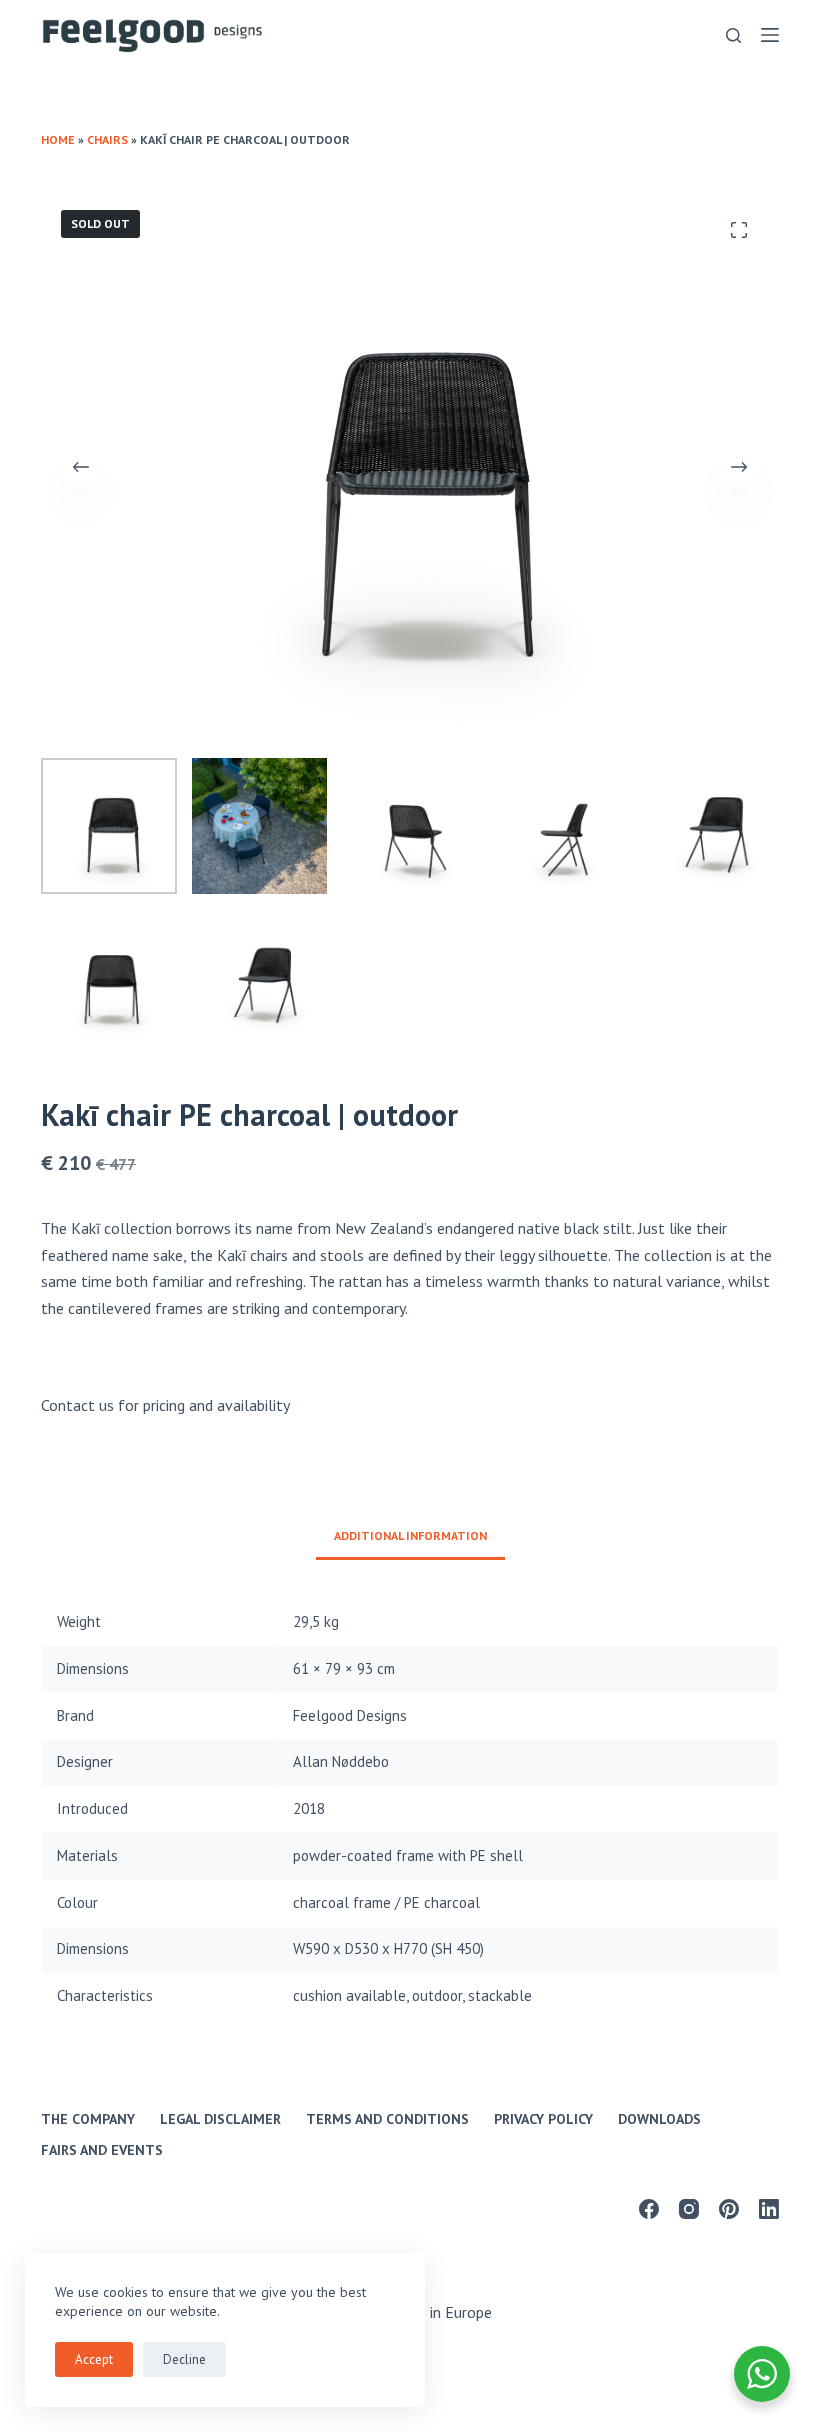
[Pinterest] (729, 2209)
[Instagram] (689, 2209)
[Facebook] (649, 2209)
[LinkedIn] (769, 2209)
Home (58, 139)
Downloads (659, 2119)
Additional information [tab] (410, 1535)
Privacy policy (543, 2119)
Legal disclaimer (220, 2119)
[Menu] (770, 35)
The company (88, 2119)
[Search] (733, 35)
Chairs (107, 139)
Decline (184, 2359)
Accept (94, 2359)
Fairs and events (102, 2150)
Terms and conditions (387, 2119)
